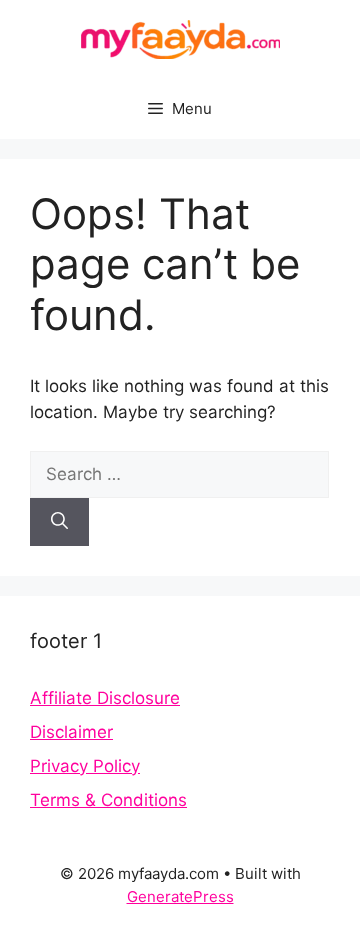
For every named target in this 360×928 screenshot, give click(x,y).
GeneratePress (180, 896)
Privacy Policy (85, 766)
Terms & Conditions (108, 800)
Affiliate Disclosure (105, 698)
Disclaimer (71, 732)
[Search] (59, 522)
